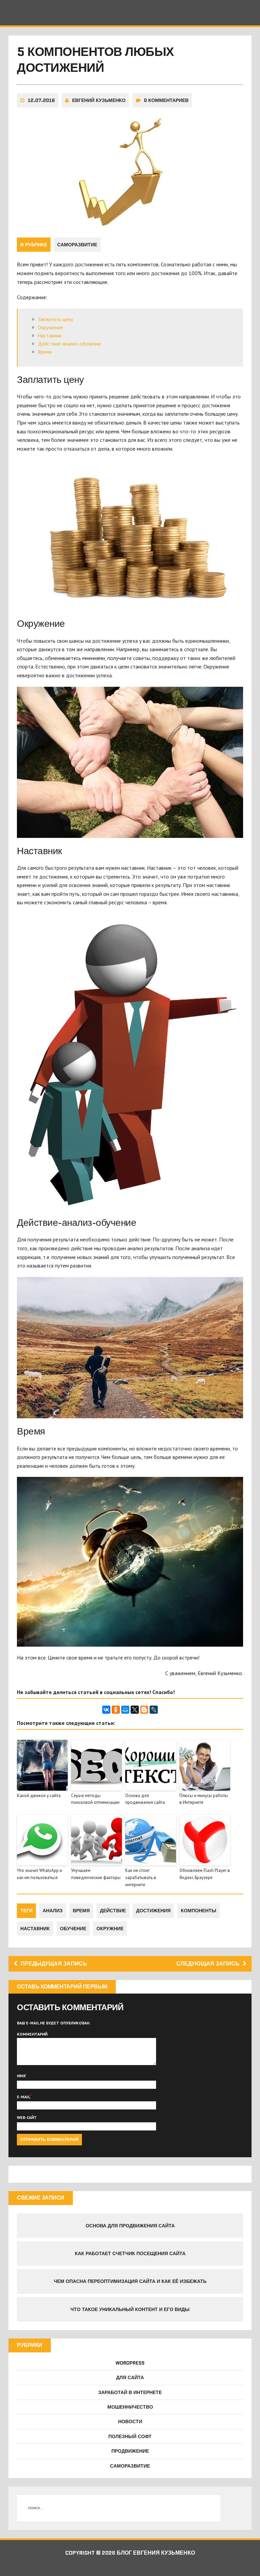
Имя (21, 2076)
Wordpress (130, 2363)
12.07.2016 (41, 100)
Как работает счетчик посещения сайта (130, 2253)
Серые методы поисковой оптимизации (95, 1799)
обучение (73, 1929)
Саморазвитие (77, 245)
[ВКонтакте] (106, 1710)
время (81, 1911)
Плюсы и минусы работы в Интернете (204, 1799)
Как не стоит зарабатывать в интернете (141, 1878)
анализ (53, 1911)
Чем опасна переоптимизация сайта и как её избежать (130, 2281)
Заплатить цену (56, 319)
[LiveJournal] (154, 1710)
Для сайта (130, 2377)
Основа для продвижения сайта (145, 1799)
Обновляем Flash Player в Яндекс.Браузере (205, 1874)
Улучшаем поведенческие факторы (96, 1874)
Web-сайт (27, 2117)
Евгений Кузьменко (99, 100)
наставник (35, 1929)
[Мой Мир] (125, 1710)
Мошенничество (130, 2407)
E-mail (24, 2097)
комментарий (32, 2034)
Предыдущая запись (54, 1964)
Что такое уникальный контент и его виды (130, 2309)
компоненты (199, 1911)
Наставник (50, 336)
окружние (110, 1929)
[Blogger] (144, 1710)
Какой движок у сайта (39, 1796)
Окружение (50, 327)
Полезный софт (130, 2436)
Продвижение (130, 2451)
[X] (135, 1710)
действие (113, 1911)
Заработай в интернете (130, 2392)
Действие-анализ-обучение (69, 344)
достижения (153, 1911)
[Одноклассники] (116, 1710)
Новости (130, 2422)
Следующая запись (208, 1964)
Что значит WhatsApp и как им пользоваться (39, 1874)
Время (45, 352)
